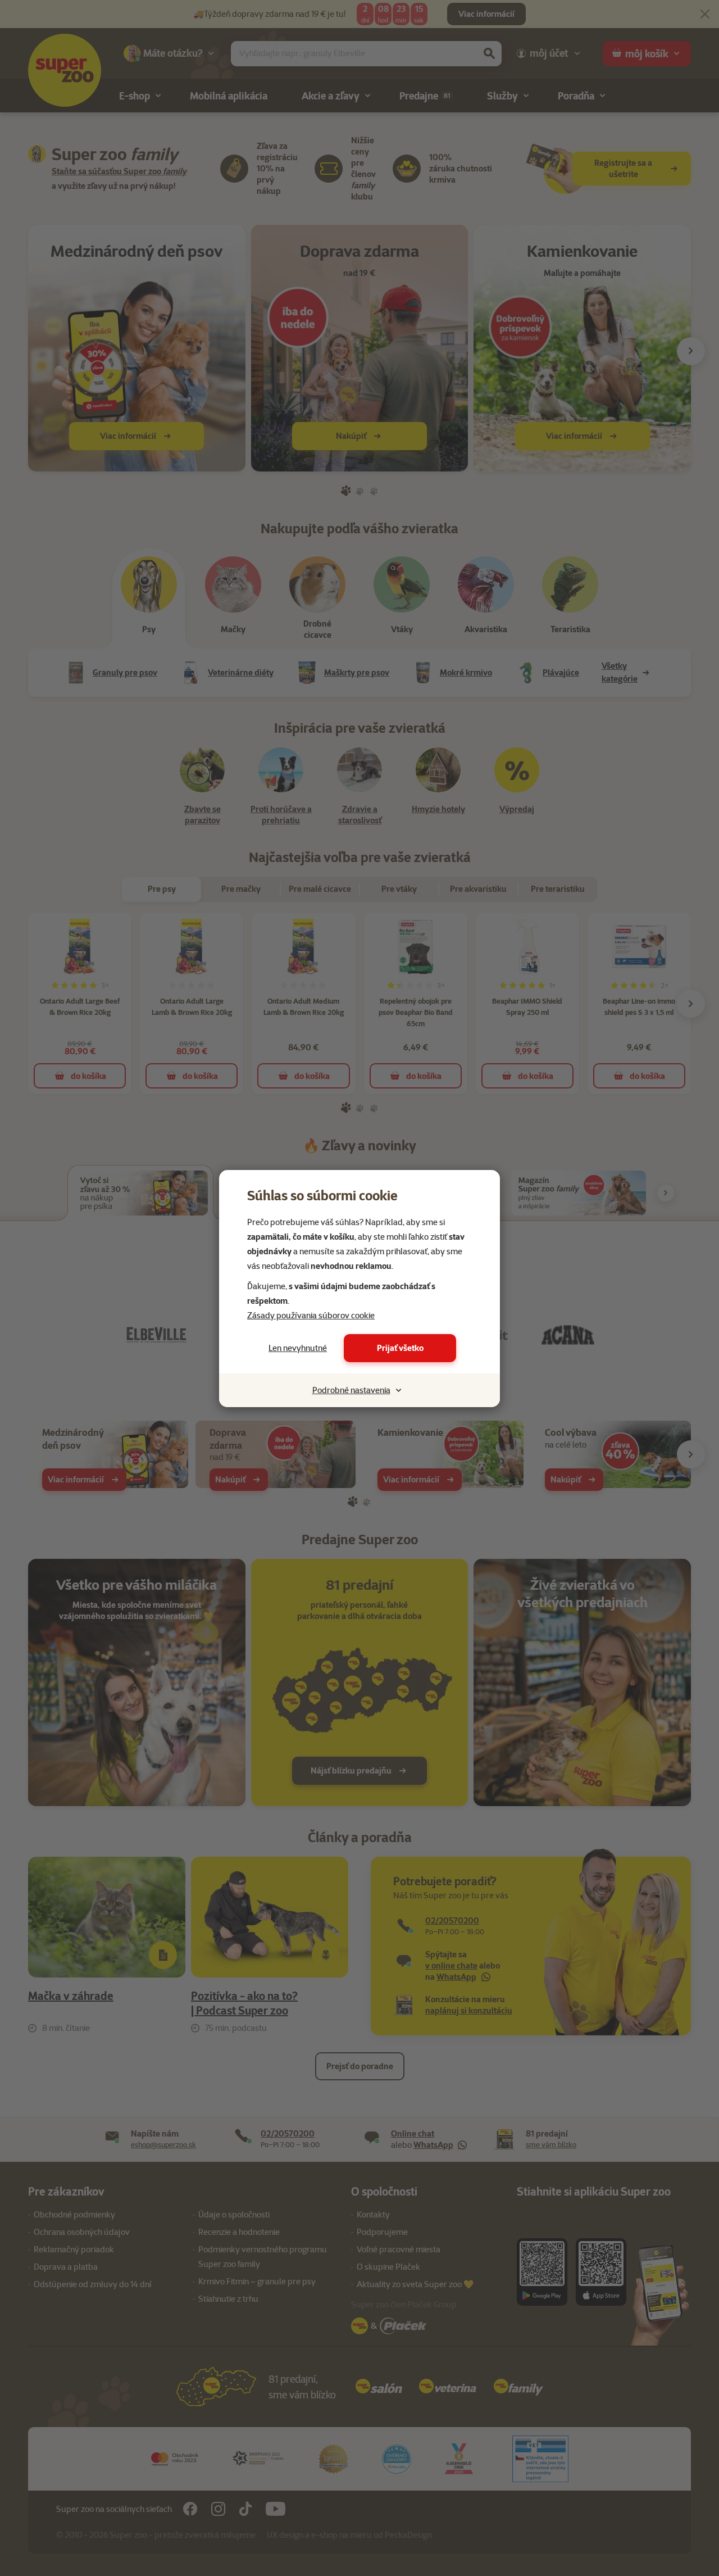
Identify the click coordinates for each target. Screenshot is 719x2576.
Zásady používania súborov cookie (311, 1316)
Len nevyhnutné (298, 1348)
